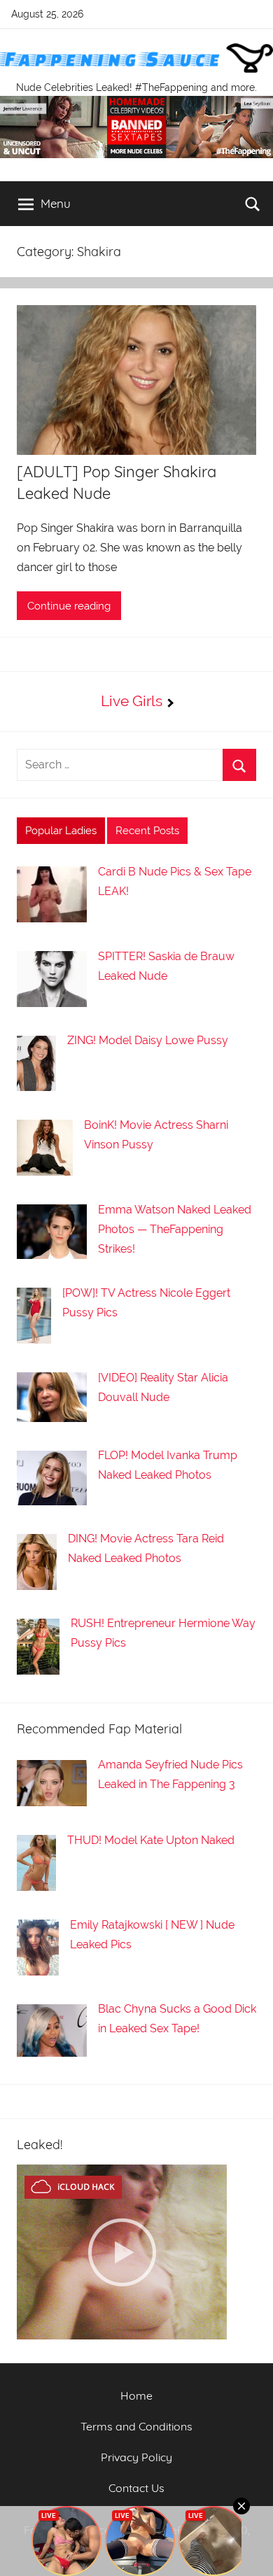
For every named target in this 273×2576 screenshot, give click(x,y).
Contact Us (136, 2488)
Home (136, 2395)
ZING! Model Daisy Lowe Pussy (148, 1040)
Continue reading (69, 606)
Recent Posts (147, 831)
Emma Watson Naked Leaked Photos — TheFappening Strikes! (175, 1229)
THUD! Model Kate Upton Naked (151, 1840)
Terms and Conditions (136, 2426)
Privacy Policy (136, 2457)
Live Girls (132, 701)
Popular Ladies (61, 831)
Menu (56, 203)
